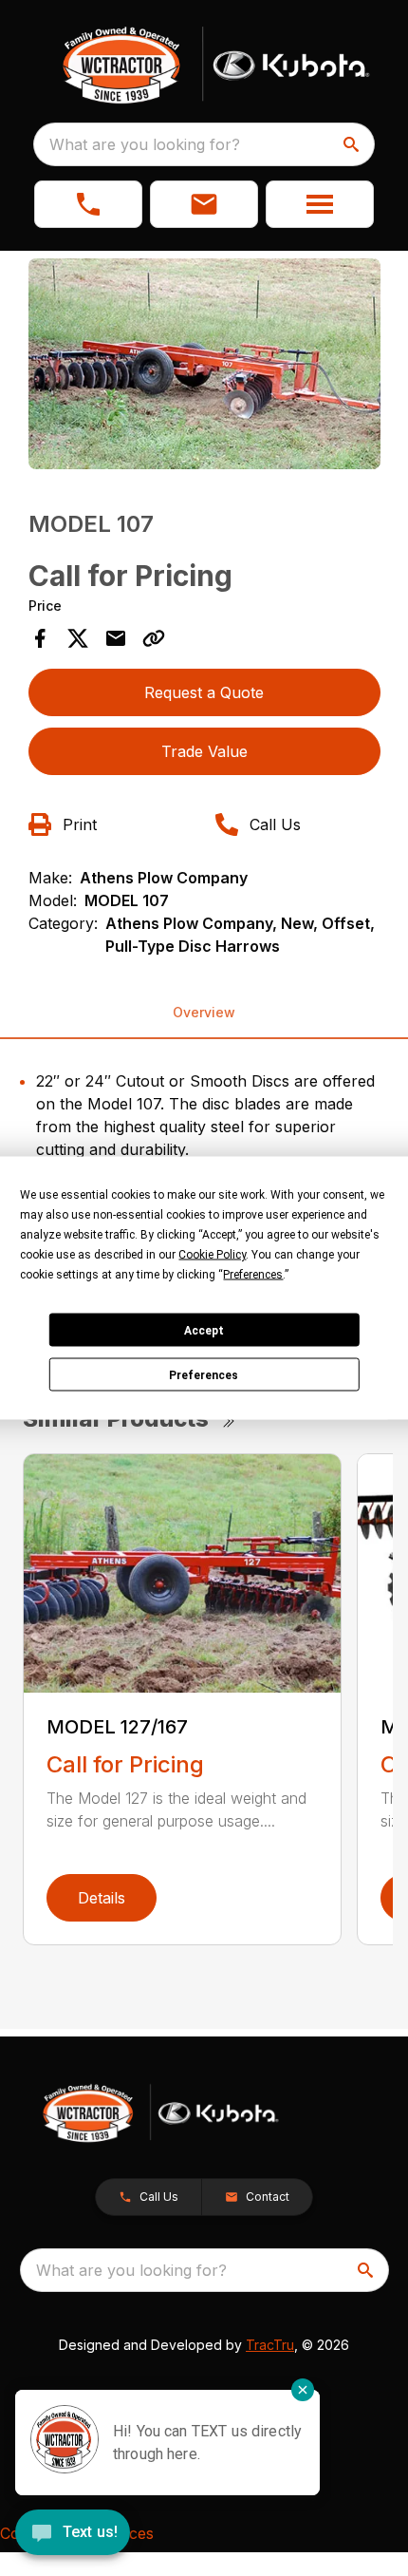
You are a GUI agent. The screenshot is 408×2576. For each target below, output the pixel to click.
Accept (204, 1330)
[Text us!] (73, 2534)
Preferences (204, 1374)
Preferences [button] (253, 1275)
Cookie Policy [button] (212, 1255)
